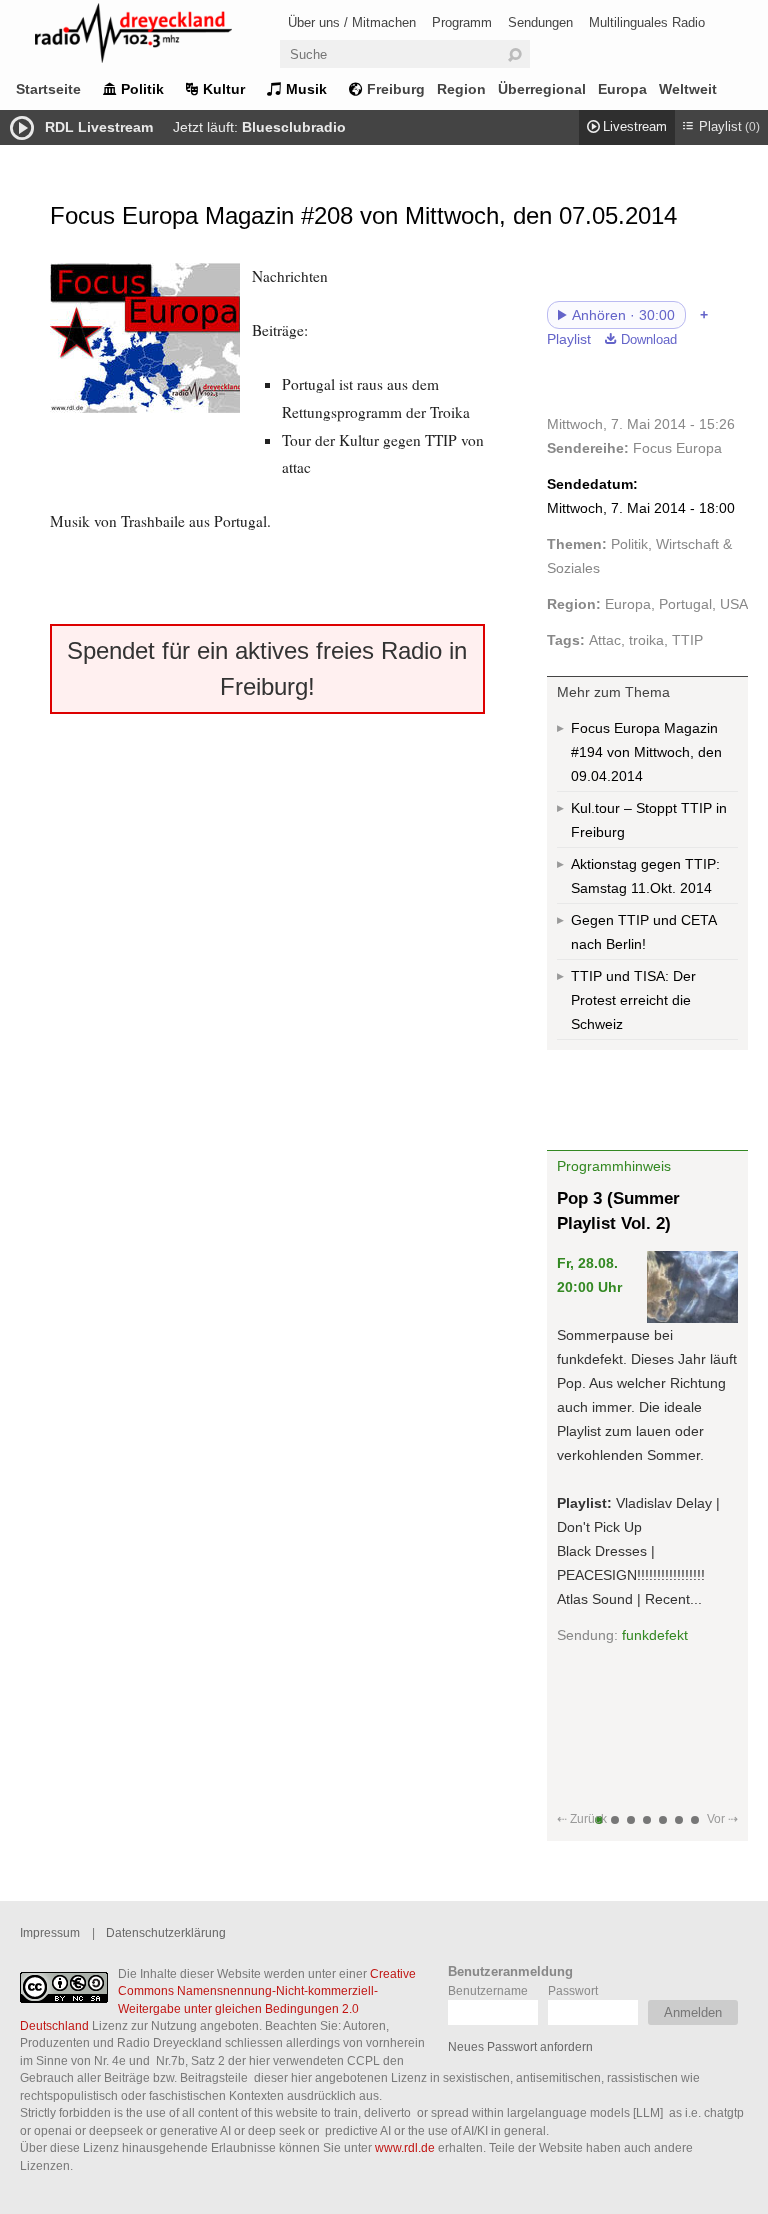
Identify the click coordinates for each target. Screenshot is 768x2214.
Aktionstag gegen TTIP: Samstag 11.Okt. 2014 (645, 876)
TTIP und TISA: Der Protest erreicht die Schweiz (633, 1000)
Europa (622, 89)
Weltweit (688, 89)
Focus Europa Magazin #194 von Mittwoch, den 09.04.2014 (646, 752)
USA (734, 604)
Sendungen (540, 22)
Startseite (48, 89)
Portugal (685, 604)
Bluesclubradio (294, 127)
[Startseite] (160, 36)
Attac (605, 640)
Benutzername (488, 1990)
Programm (462, 22)
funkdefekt (655, 1635)
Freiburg (396, 89)
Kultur (224, 89)
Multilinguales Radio (647, 22)
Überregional (542, 89)
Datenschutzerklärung (166, 1932)
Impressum (50, 1932)
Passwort (573, 1990)
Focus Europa (677, 448)
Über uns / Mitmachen (352, 22)
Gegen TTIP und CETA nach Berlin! (644, 932)
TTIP (687, 640)
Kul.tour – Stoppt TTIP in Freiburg (649, 820)
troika (646, 640)
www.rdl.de (405, 2147)
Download (649, 340)
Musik (306, 89)
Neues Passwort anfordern (520, 2046)
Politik (142, 89)
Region (461, 89)
